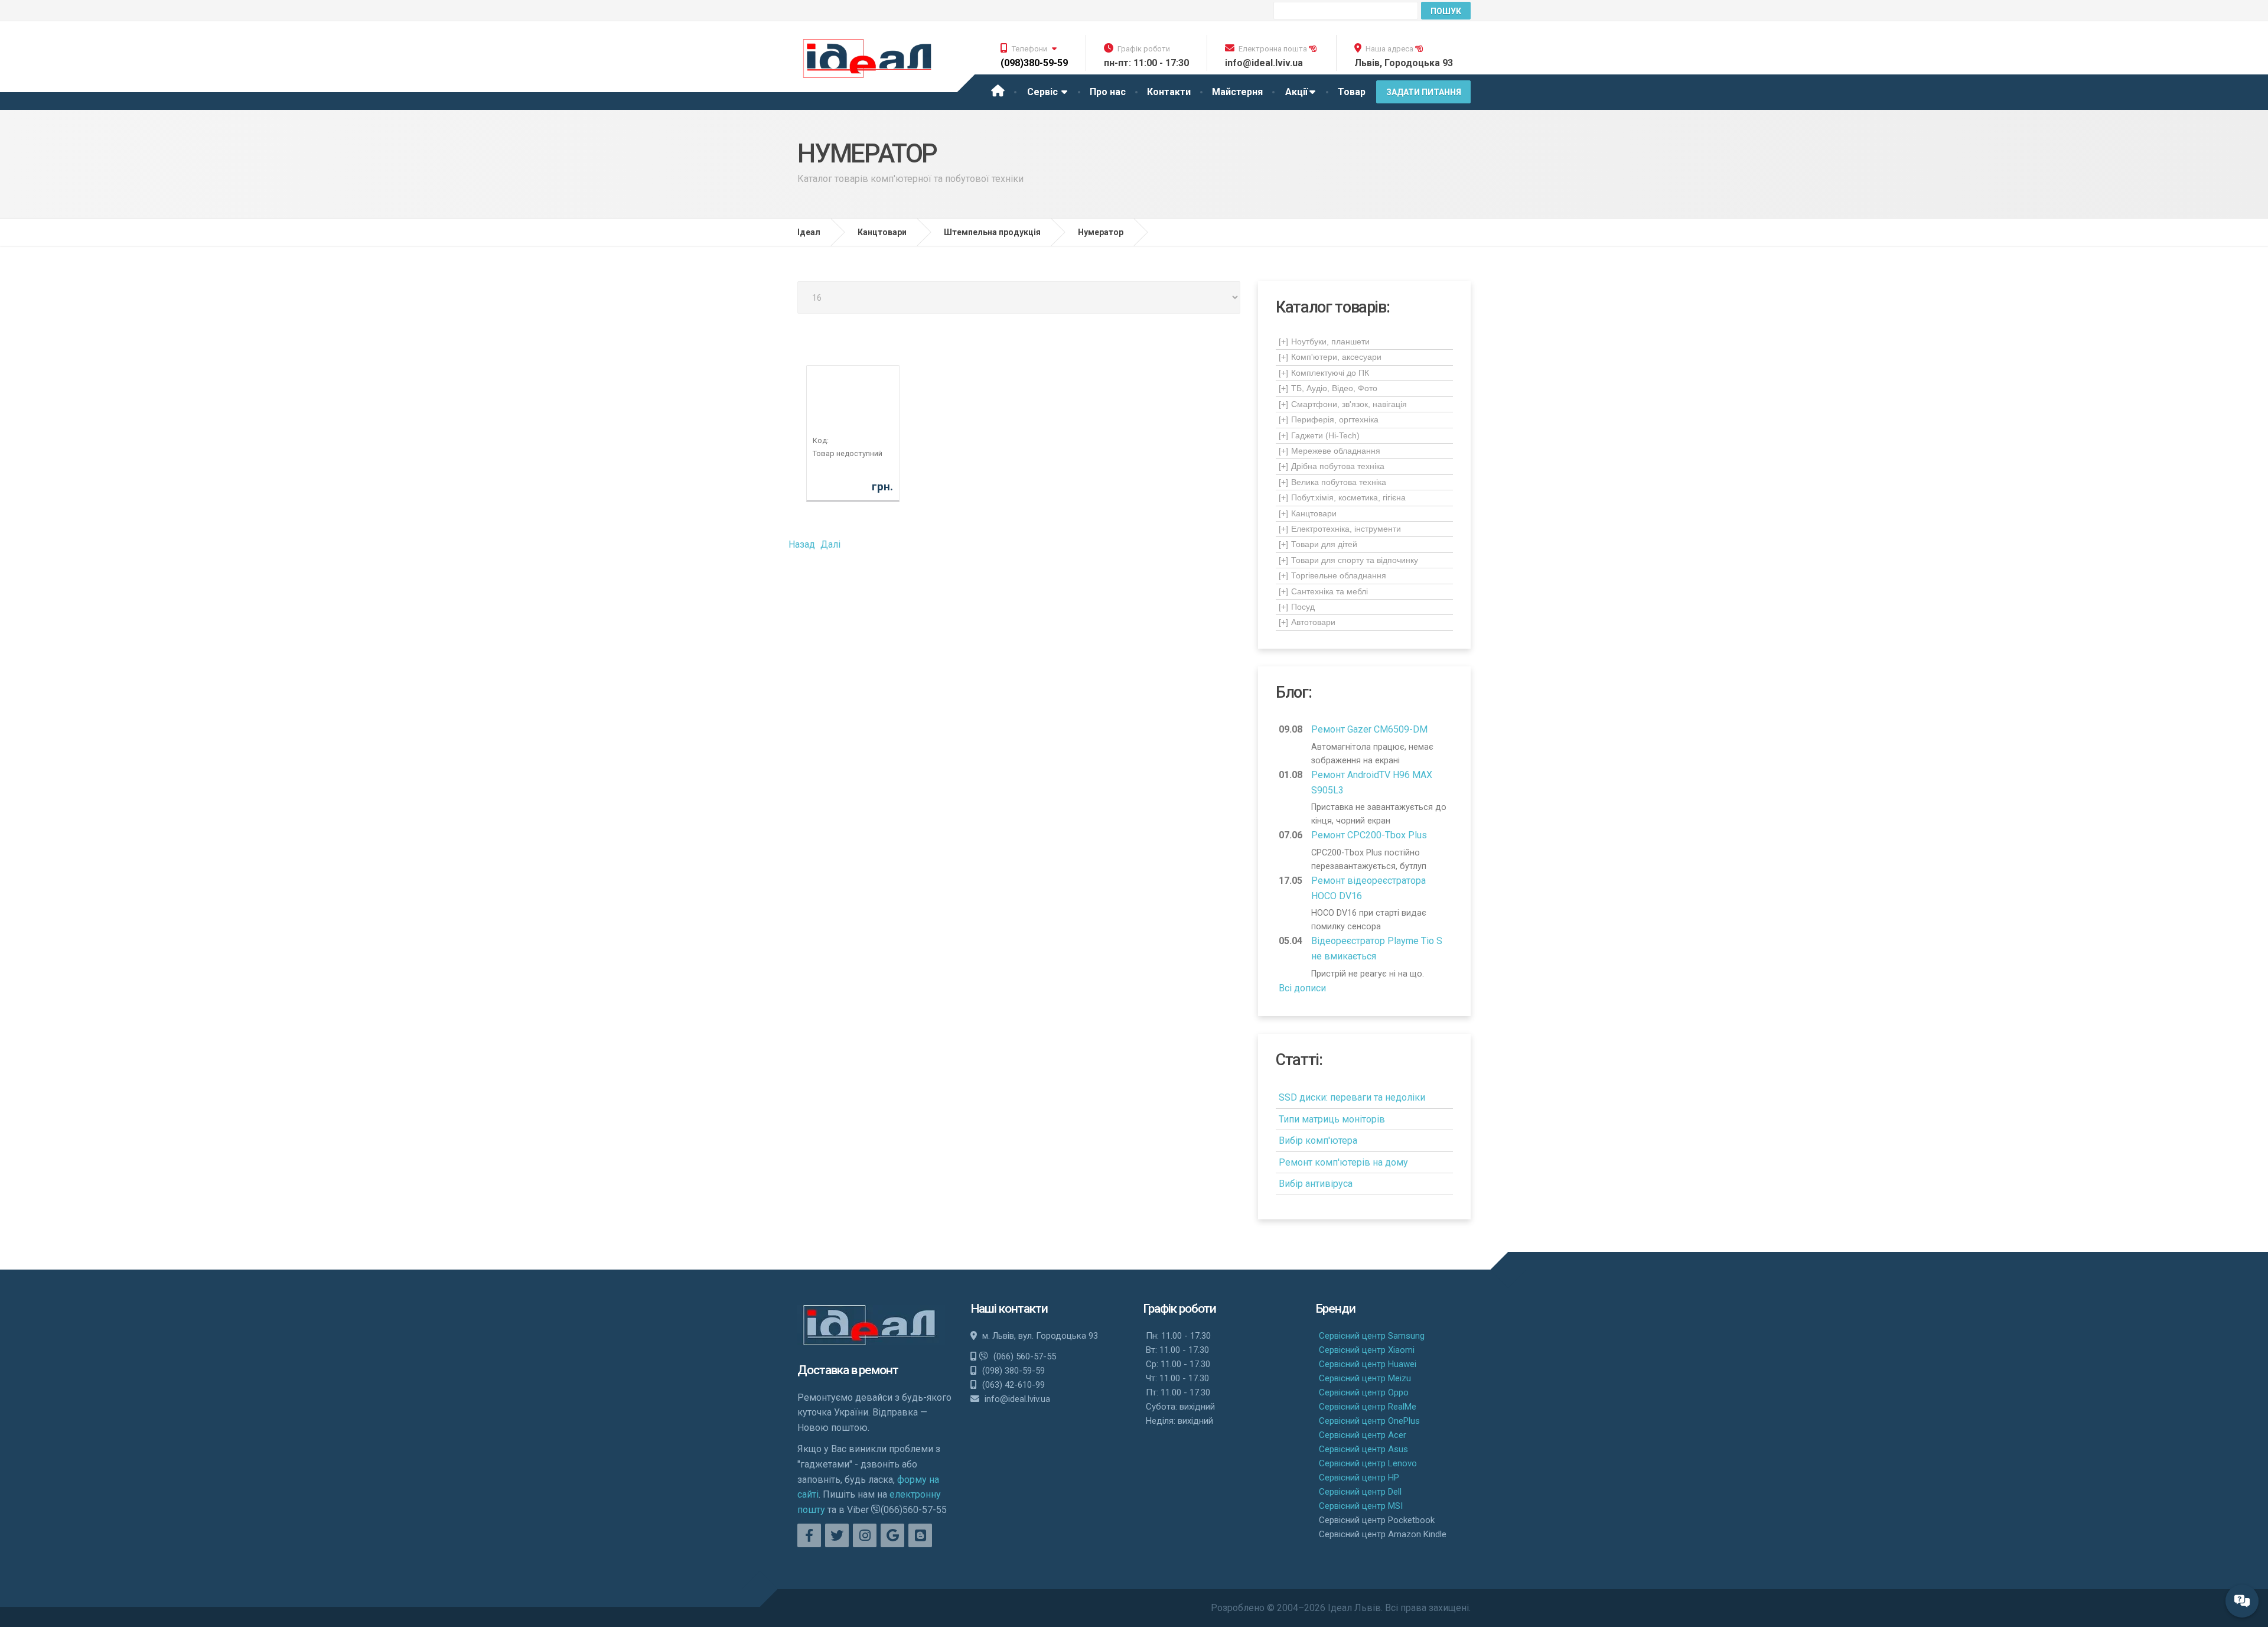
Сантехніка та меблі (1323, 591)
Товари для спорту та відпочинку (1348, 560)
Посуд (1297, 607)
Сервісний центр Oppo (1364, 1392)
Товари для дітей (1318, 544)
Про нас (1108, 92)
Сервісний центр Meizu (1365, 1378)
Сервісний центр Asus (1363, 1449)
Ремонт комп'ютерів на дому (1343, 1162)
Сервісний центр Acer (1363, 1435)
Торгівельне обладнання (1332, 575)
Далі (830, 544)
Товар (1352, 92)
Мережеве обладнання (1329, 451)
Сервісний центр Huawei (1368, 1364)
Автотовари (1307, 622)
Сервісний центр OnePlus (1369, 1421)
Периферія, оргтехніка (1329, 419)
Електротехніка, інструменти (1340, 529)
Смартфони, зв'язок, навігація (1343, 404)
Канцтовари (1308, 513)
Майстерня (1237, 92)
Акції (1296, 92)
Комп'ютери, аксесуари (1330, 357)
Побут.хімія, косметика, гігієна (1342, 497)
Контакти (1169, 92)
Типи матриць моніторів (1332, 1119)
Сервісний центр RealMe (1368, 1407)
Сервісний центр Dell (1360, 1492)
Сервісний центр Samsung (1372, 1336)
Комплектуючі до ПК (1324, 373)
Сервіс (1044, 92)
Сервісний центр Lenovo (1368, 1463)
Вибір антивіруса (1316, 1184)
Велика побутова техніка (1332, 482)
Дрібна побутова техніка (1332, 466)
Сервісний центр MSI (1361, 1506)
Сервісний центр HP (1359, 1478)
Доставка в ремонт (848, 1370)
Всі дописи (1302, 988)
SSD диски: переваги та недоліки (1352, 1097)
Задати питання (1424, 92)
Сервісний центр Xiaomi (1367, 1350)
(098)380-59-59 (1034, 63)
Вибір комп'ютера (1318, 1140)
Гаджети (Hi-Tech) (1319, 435)
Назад (802, 544)
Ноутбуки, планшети (1324, 341)
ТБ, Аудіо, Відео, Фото (1328, 388)
